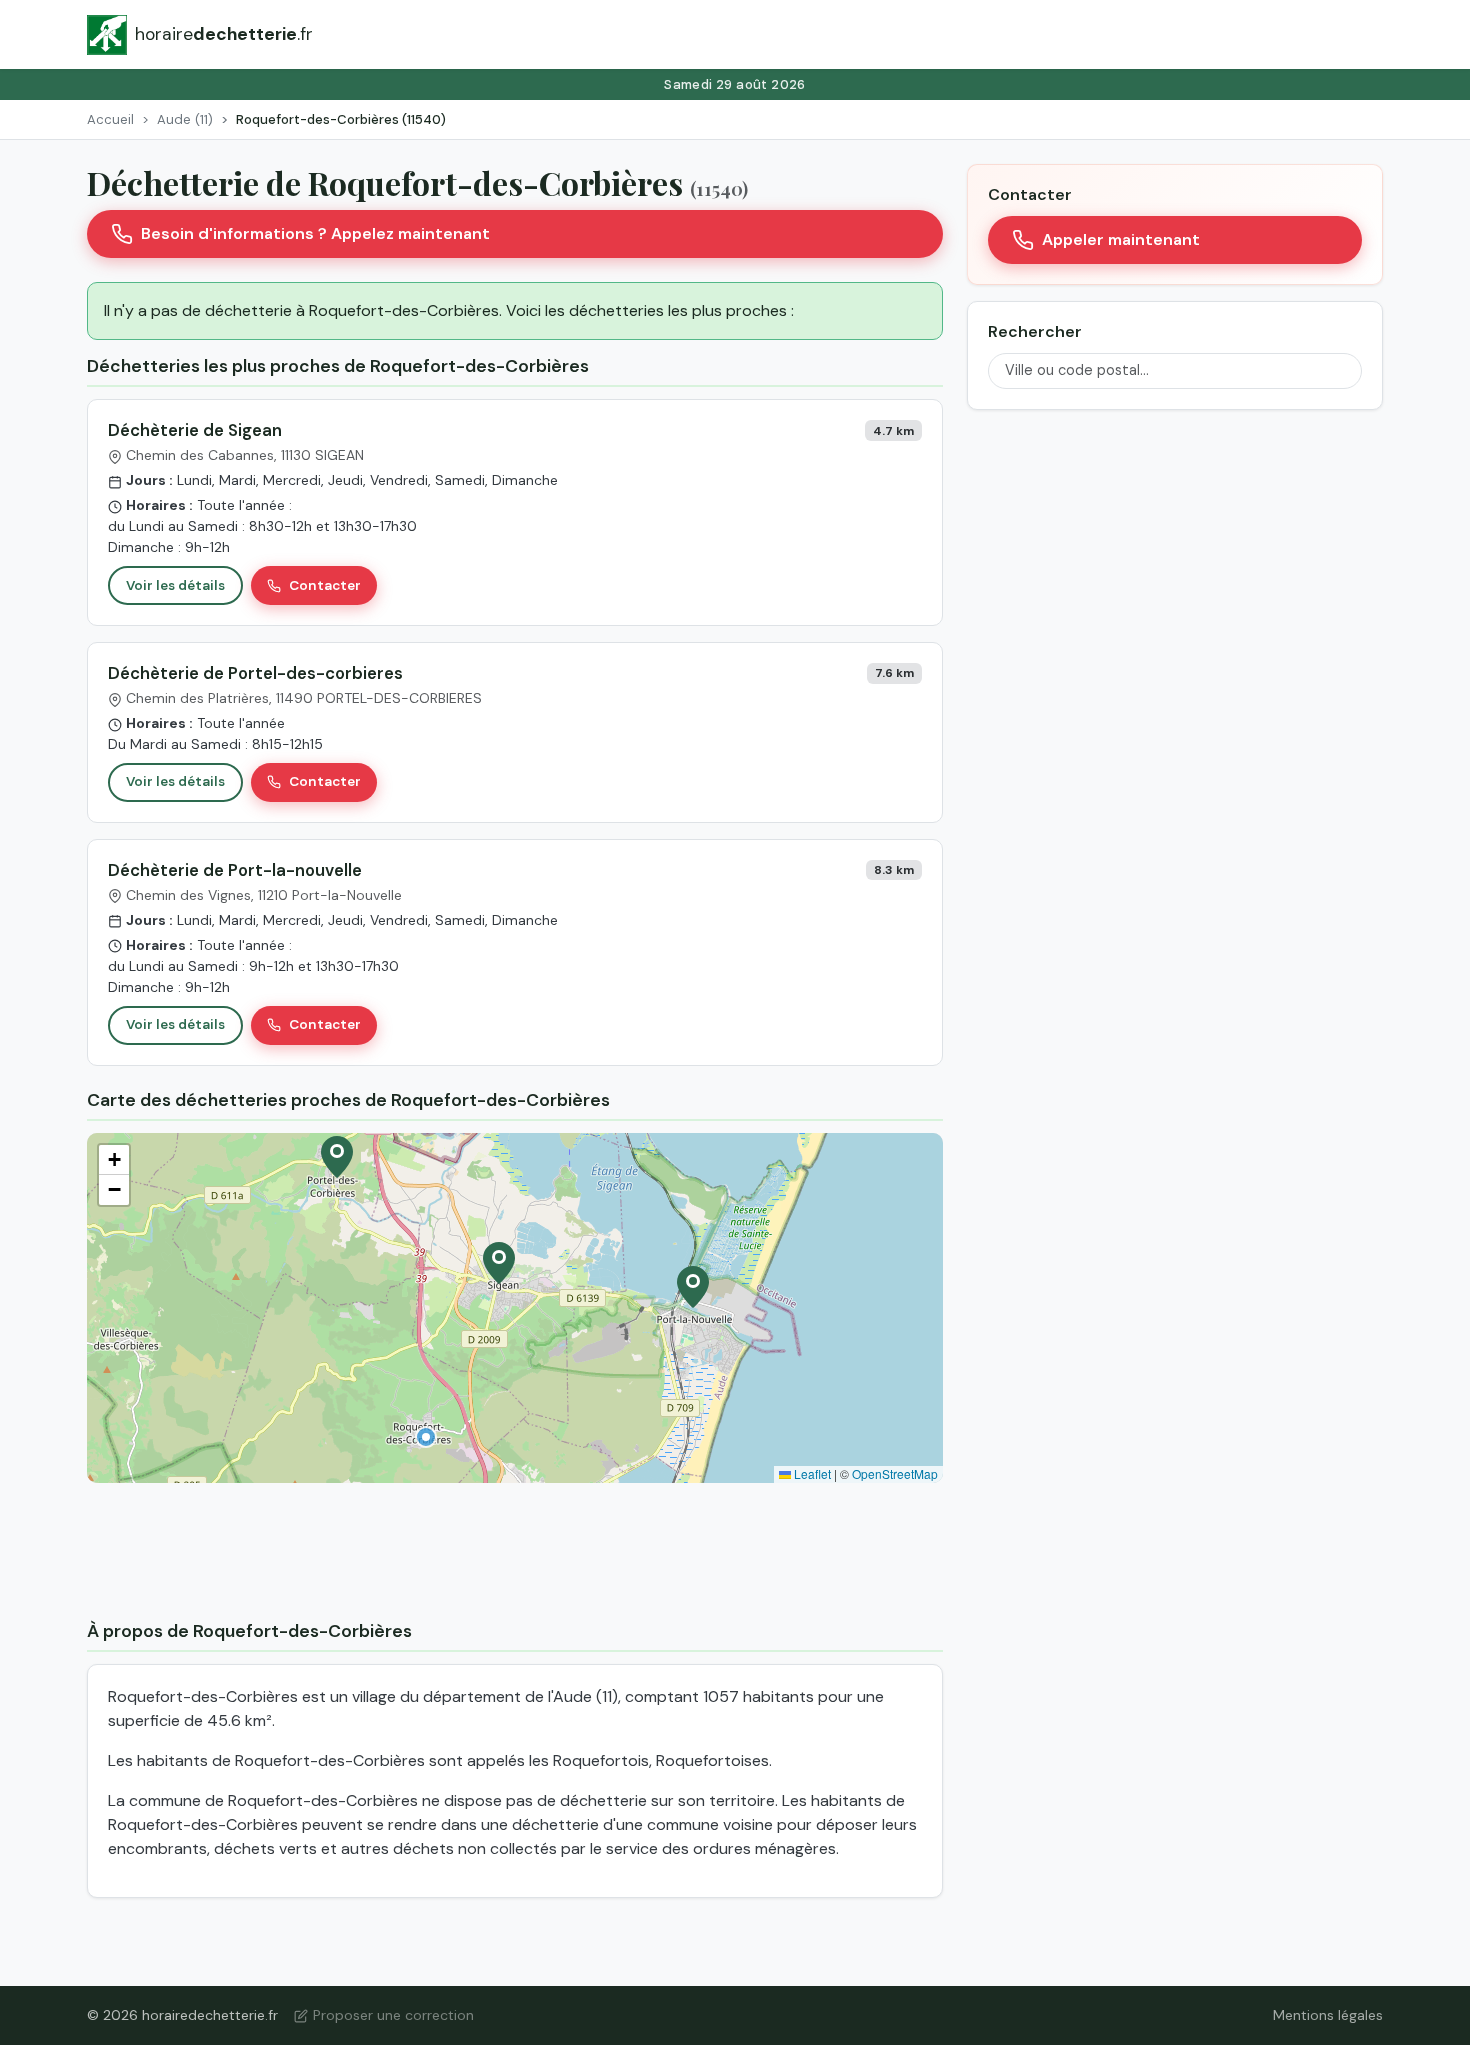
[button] (426, 1437)
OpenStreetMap (895, 1473)
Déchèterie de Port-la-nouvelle (235, 870)
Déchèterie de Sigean (195, 430)
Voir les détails (175, 585)
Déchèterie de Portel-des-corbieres (255, 673)
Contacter (325, 585)
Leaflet (811, 1473)
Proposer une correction (393, 2015)
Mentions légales (1328, 2015)
